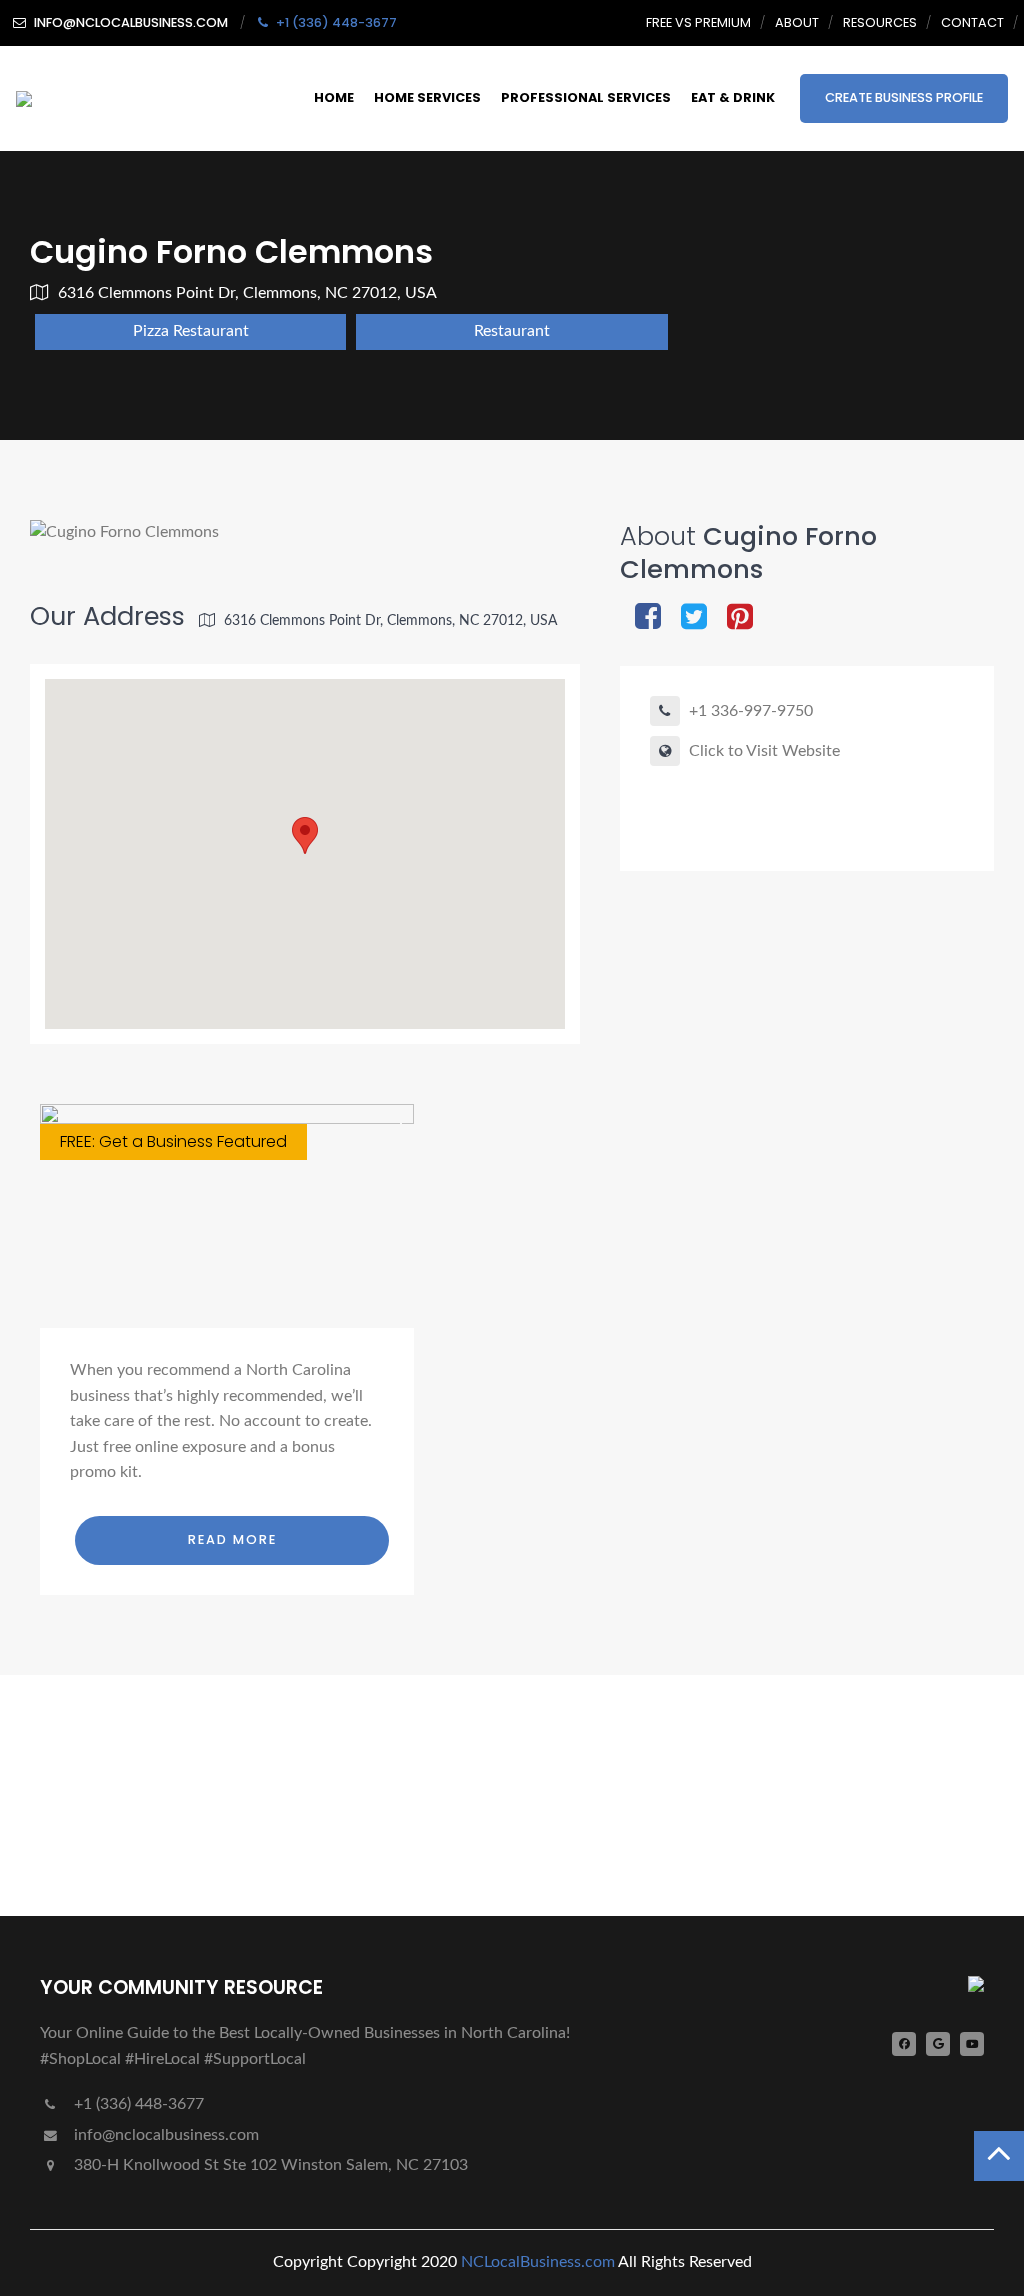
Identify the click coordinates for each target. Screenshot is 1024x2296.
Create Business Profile (904, 97)
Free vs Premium (698, 22)
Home (334, 97)
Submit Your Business (144, 1831)
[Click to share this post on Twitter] (694, 618)
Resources (880, 22)
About (797, 22)
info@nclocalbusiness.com (166, 2135)
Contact (972, 22)
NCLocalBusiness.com (538, 2262)
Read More (232, 1539)
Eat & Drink (733, 97)
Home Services (427, 97)
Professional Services (586, 97)
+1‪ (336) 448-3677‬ (137, 2104)
